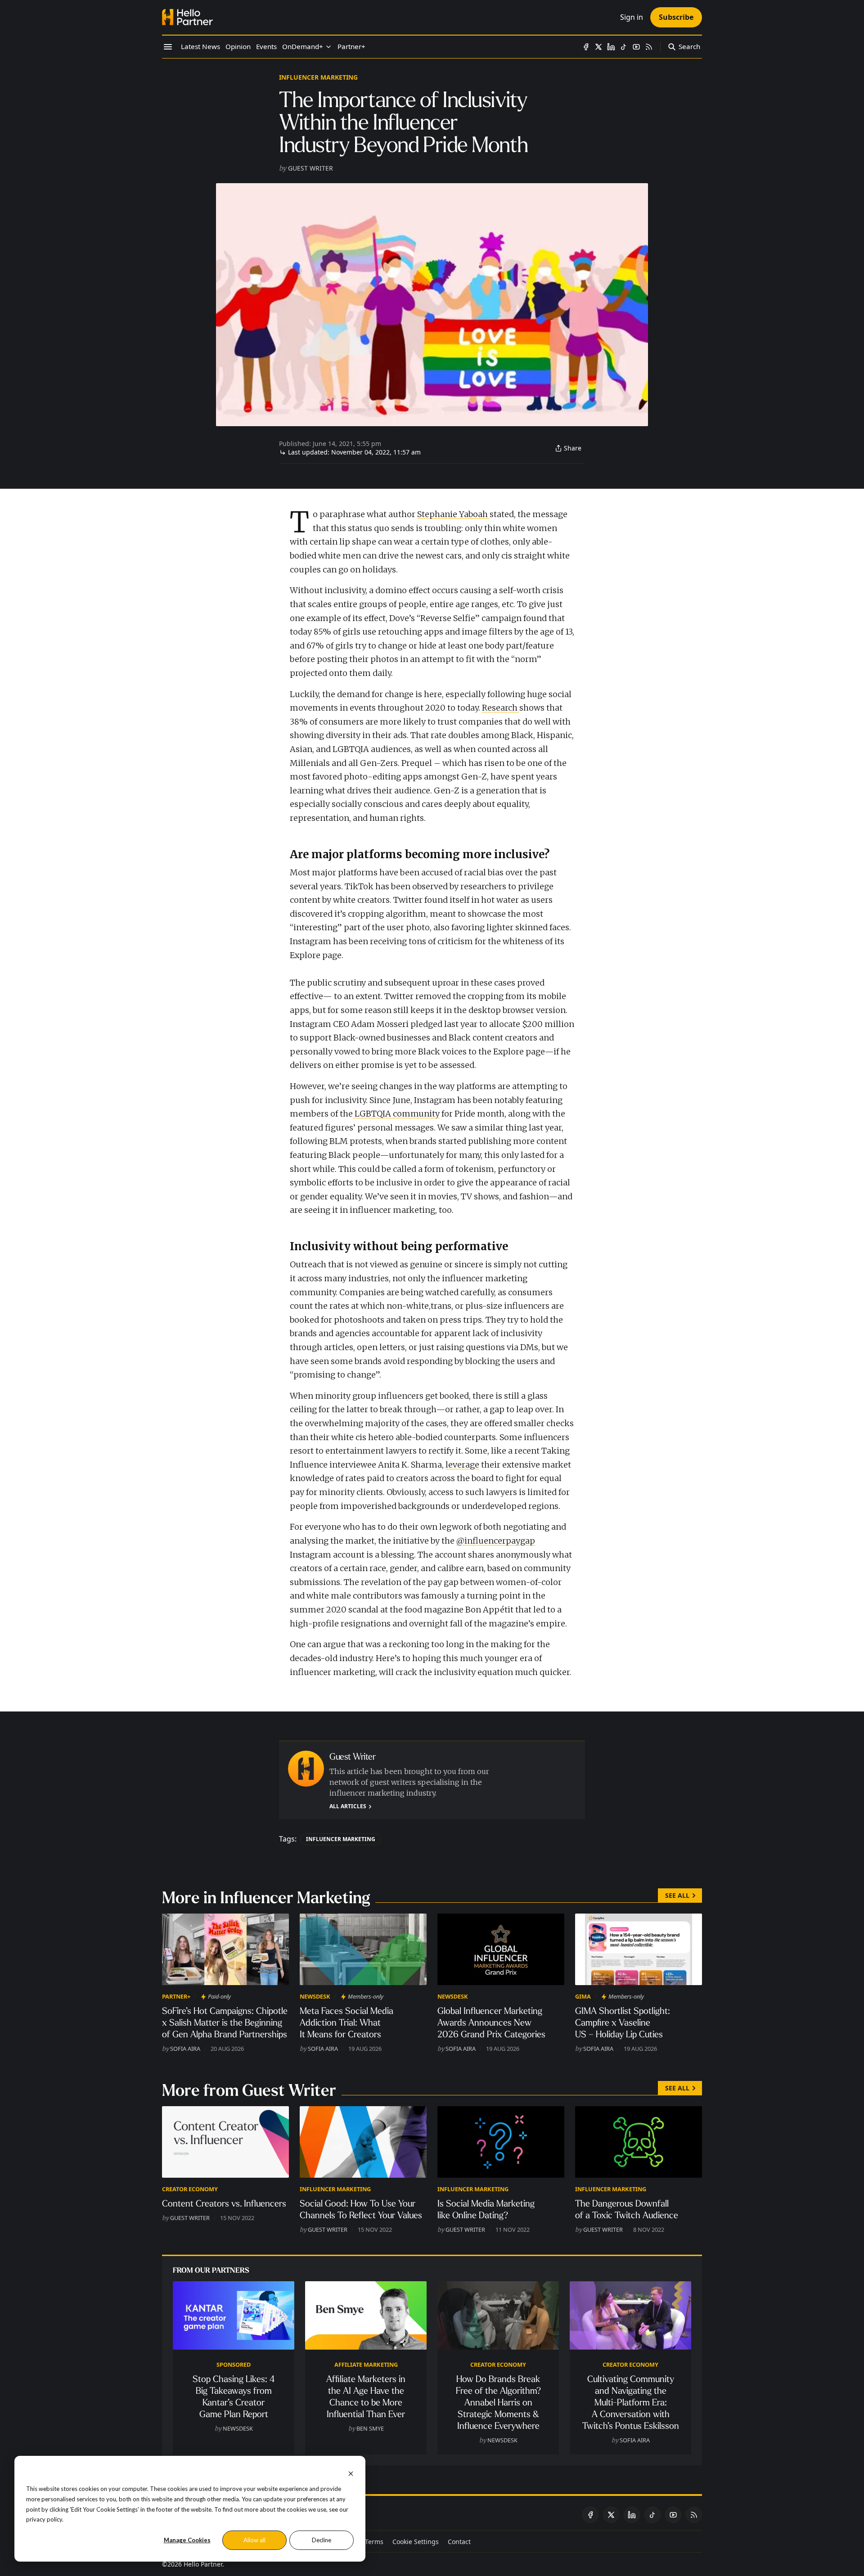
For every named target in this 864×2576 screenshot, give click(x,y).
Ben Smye (370, 2428)
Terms (374, 2542)
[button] (303, 47)
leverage (462, 1465)
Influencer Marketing (318, 77)
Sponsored (234, 2364)
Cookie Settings (416, 2542)
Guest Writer (310, 168)
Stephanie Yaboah (453, 514)
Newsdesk (315, 1996)
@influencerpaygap (496, 1541)
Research (501, 708)
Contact (459, 2542)
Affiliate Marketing (366, 2364)
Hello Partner (203, 2564)
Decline (322, 2540)
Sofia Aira (185, 2049)
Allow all (254, 2540)
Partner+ (176, 1996)
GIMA (583, 1996)
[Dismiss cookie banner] (351, 2473)
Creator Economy (190, 2189)
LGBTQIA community (396, 1114)
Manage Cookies (187, 2540)
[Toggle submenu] (328, 47)
